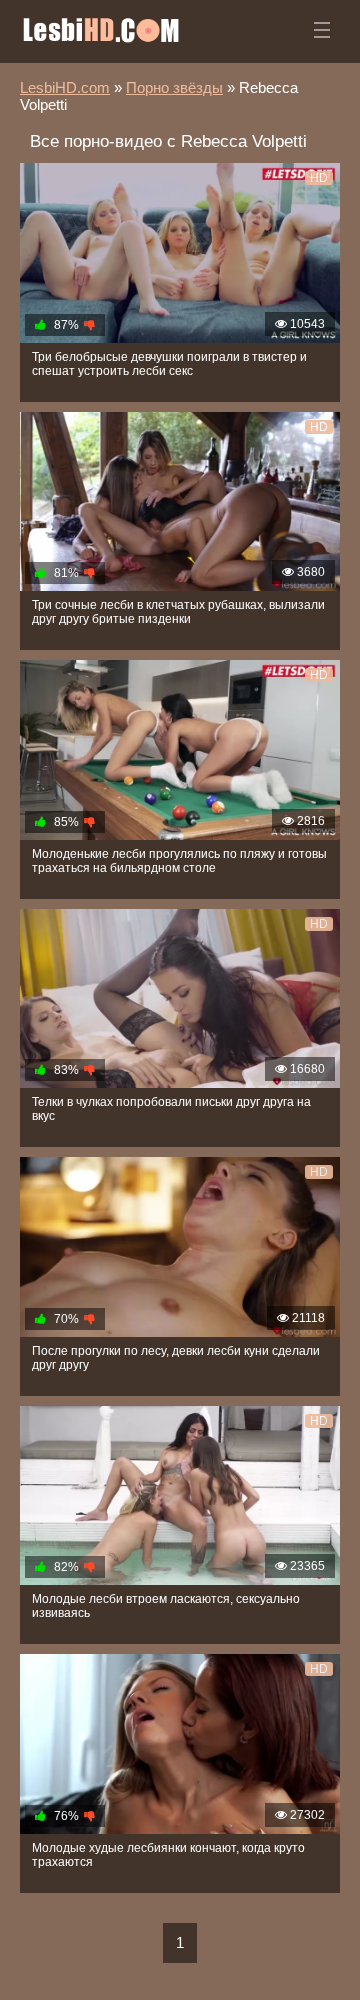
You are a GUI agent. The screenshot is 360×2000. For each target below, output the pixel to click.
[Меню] (322, 30)
